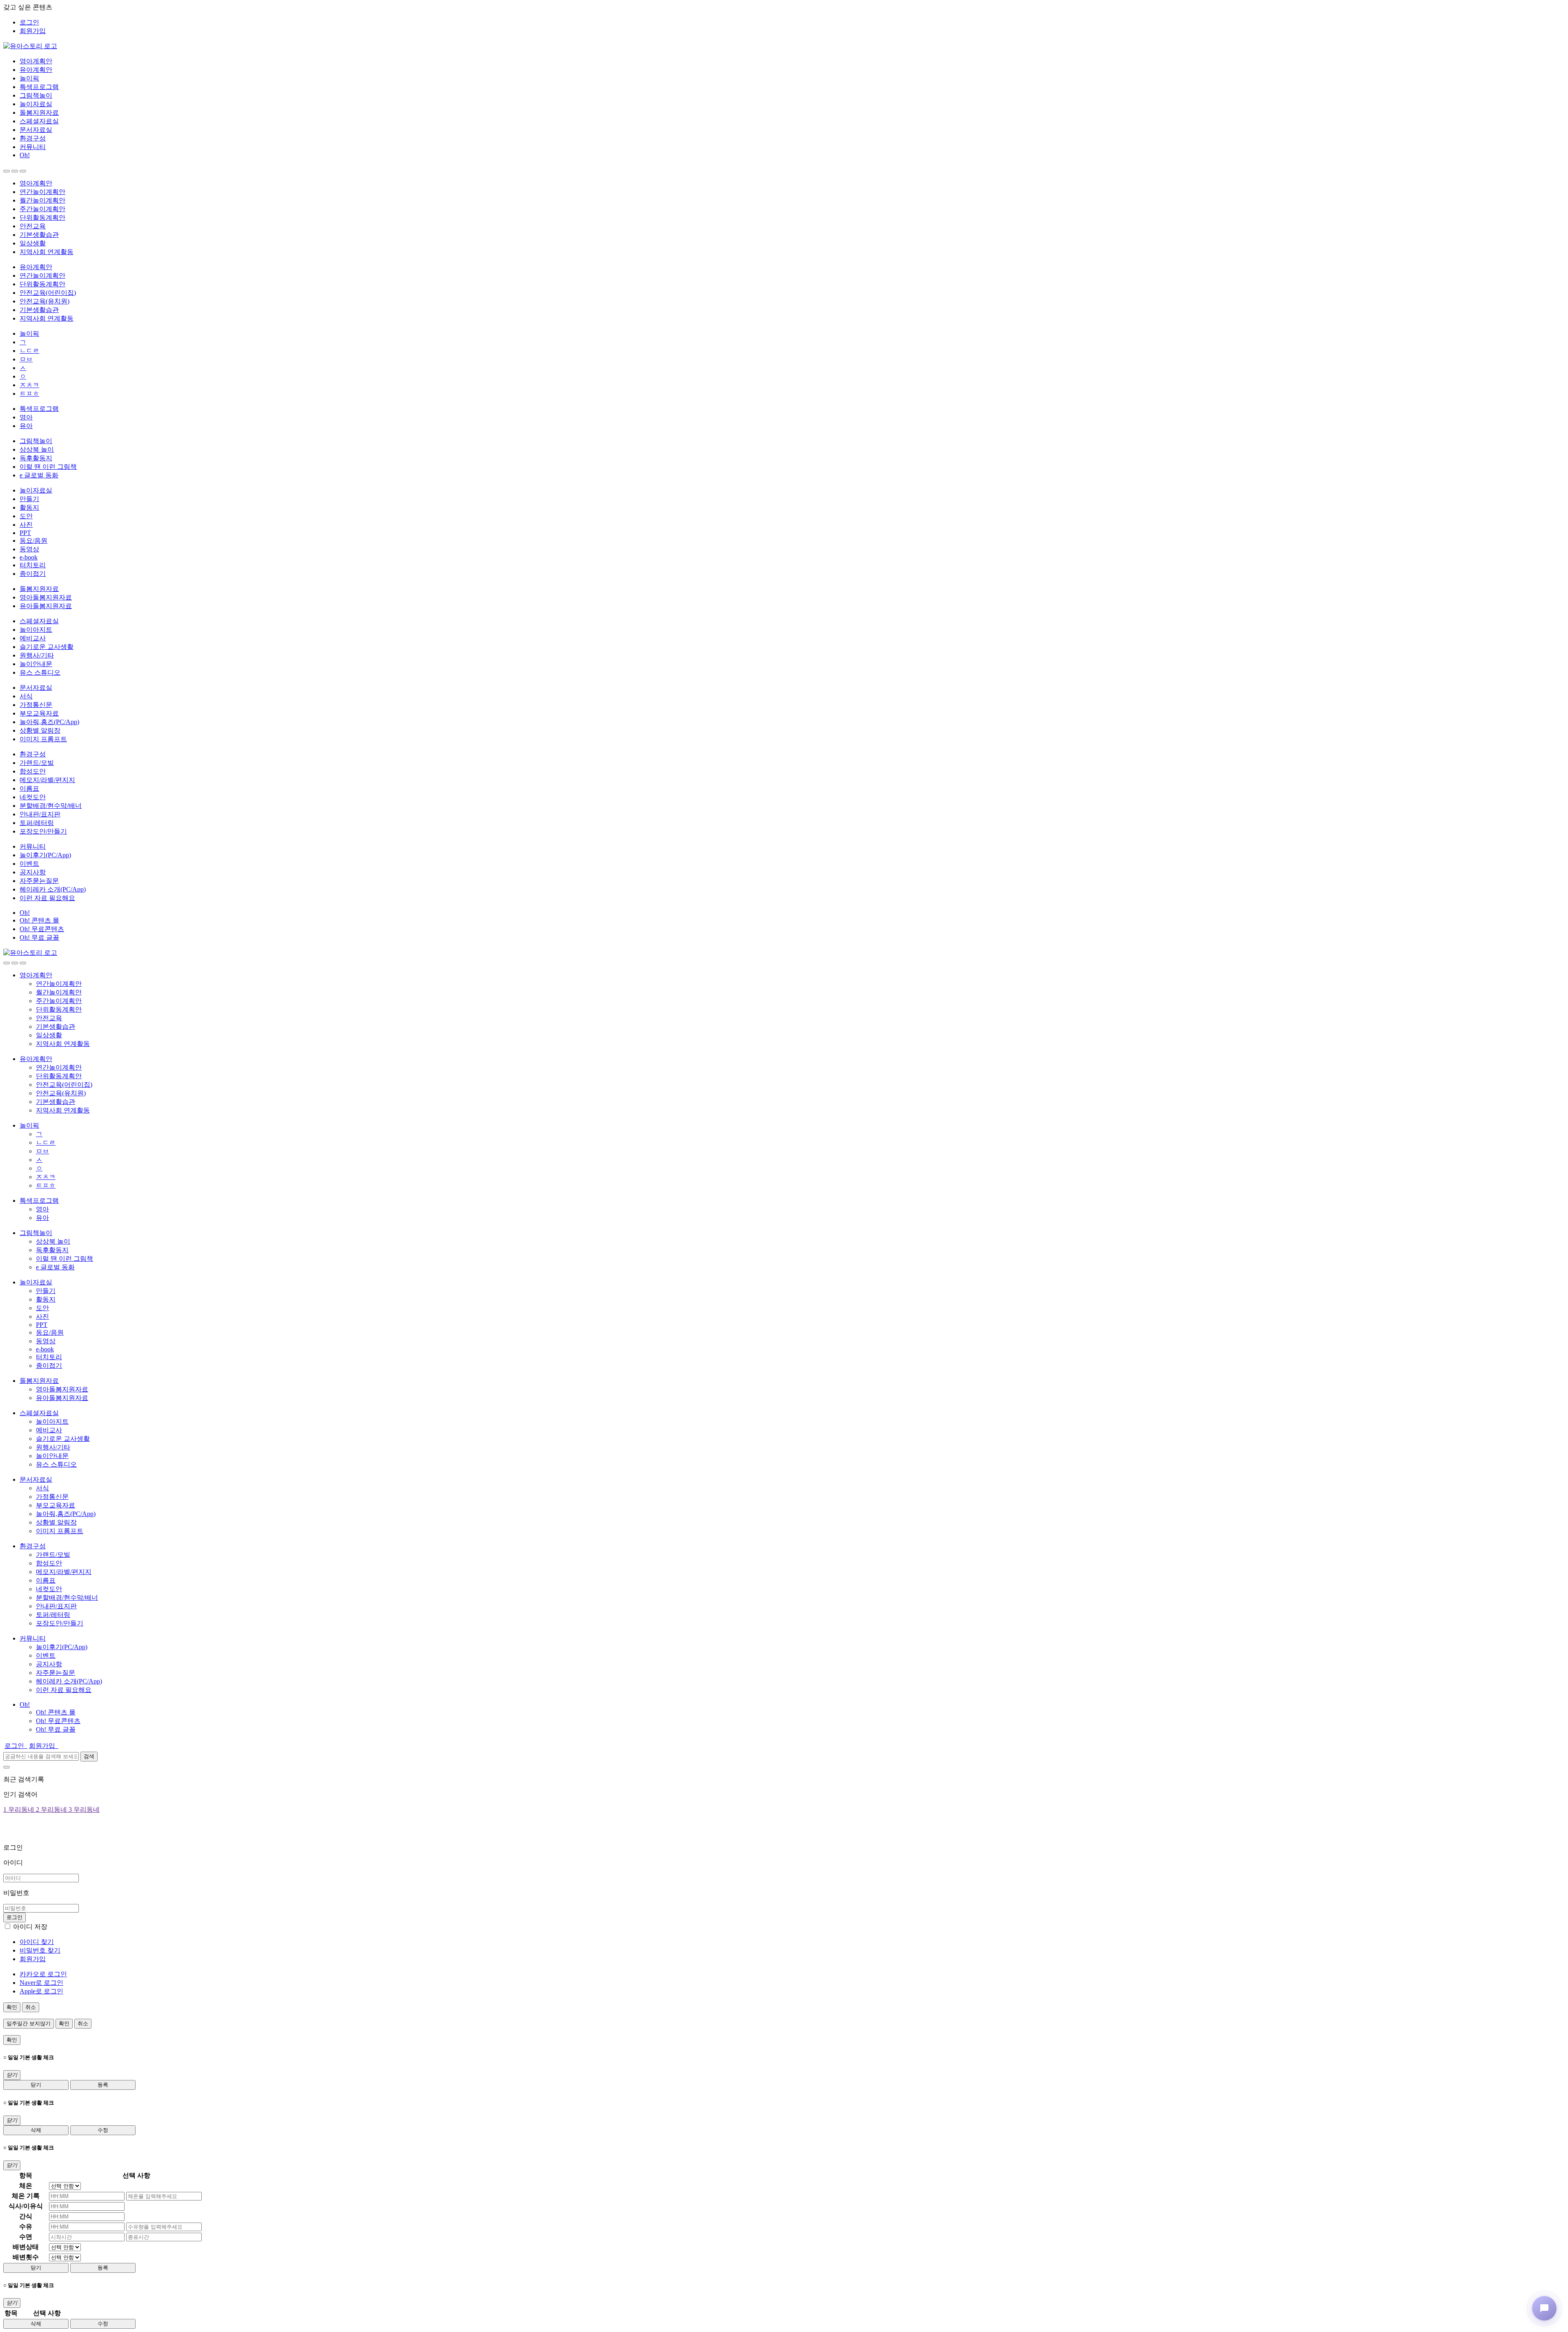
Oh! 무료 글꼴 (39, 937)
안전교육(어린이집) (48, 293)
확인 (12, 2007)
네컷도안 (33, 797)
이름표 (29, 788)
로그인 (29, 22)
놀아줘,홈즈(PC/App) (49, 722)
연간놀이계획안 (42, 192)
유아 (26, 426)
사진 (26, 525)
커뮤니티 (33, 147)
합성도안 (33, 771)
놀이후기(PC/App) (45, 855)
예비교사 (33, 638)
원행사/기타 (37, 655)
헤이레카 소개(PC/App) (53, 889)
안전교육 (33, 226)
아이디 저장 (30, 1927)
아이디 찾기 (37, 1942)
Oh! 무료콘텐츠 (42, 929)
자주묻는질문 (39, 881)
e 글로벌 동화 (39, 475)
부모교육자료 (39, 713)
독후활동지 (36, 458)
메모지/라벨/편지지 (47, 780)
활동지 (29, 507)
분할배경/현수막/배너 (51, 806)
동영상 (29, 549)
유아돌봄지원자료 (46, 606)
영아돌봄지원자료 (46, 597)
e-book (29, 557)
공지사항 (33, 872)
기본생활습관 (39, 235)
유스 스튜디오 (40, 672)
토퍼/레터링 (37, 823)
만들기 (29, 499)
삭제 (36, 2130)
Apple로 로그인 (41, 1991)
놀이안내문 (36, 664)
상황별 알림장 (40, 730)
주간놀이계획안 (42, 209)
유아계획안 (36, 70)
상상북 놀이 (37, 449)
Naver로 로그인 (41, 1983)
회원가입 (33, 31)
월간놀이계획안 (42, 200)
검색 (89, 1756)
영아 (26, 417)
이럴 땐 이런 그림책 (48, 467)
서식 (26, 696)
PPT (25, 533)
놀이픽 (29, 78)
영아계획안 (36, 61)
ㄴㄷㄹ (29, 351)
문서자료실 (36, 130)
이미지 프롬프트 (43, 739)
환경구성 (33, 138)
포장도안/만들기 (43, 831)
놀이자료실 (36, 104)
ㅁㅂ (26, 359)
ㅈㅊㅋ (29, 385)
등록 (103, 2085)
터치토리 (33, 565)
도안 (26, 516)
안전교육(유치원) (45, 301)
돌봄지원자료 (39, 113)
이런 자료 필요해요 (47, 898)
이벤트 (29, 864)
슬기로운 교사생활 (47, 647)
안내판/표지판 (40, 814)
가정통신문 (36, 705)
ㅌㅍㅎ (29, 393)
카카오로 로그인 (43, 1974)
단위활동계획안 (42, 217)
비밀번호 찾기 (40, 1950)
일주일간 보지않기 (29, 2023)
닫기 (36, 2085)
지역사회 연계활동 (47, 252)
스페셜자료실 (39, 121)
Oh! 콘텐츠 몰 (39, 920)
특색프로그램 (39, 87)
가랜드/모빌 (37, 763)
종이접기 (33, 574)
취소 (31, 2007)
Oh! (25, 155)
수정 (103, 2130)
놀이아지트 (36, 630)
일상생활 (33, 243)
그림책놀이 (36, 95)
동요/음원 (33, 541)
